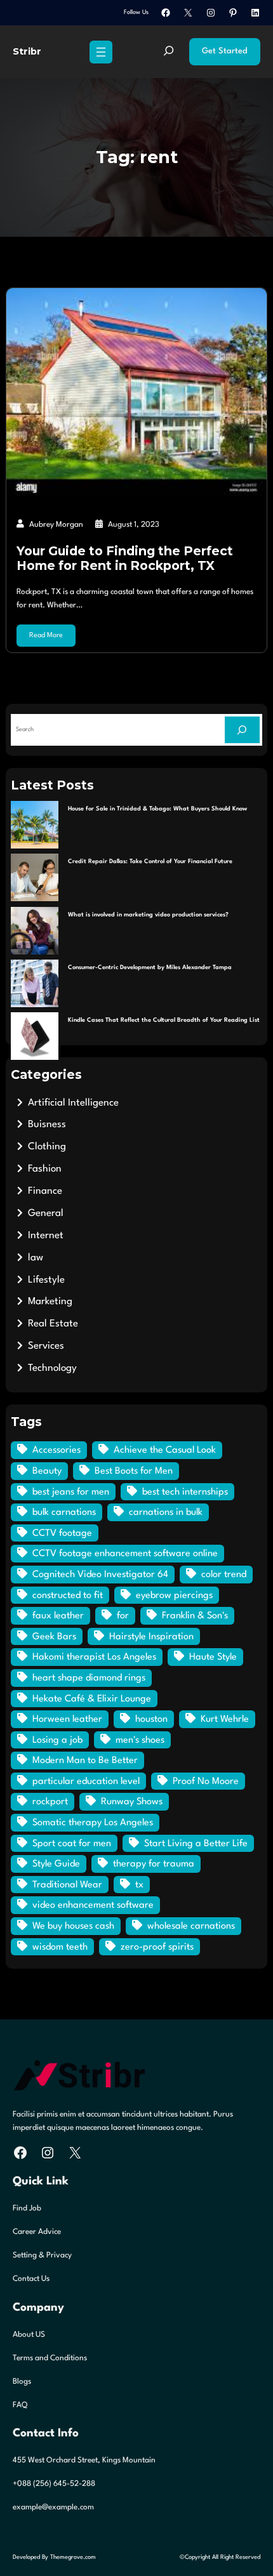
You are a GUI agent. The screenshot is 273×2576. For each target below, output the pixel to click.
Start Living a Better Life (196, 1844)
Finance (45, 1191)
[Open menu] (101, 52)
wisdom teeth (60, 1947)
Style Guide (56, 1864)
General (46, 1213)
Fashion (45, 1169)
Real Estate (53, 1324)
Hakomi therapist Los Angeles (94, 1657)
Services (46, 1346)
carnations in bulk (166, 1513)
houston (151, 1720)
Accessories (57, 1450)
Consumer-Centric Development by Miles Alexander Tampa (150, 968)
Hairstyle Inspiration (151, 1637)
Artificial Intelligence (73, 1103)
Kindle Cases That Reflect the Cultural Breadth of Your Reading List (164, 1020)
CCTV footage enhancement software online (125, 1554)
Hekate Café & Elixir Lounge (92, 1699)
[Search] (242, 730)
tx (139, 1885)
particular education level (86, 1782)
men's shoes (140, 1740)
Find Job (27, 2209)
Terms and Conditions (50, 2358)
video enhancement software (93, 1906)
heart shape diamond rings (89, 1678)
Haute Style (213, 1657)
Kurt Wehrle (225, 1720)
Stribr (27, 51)
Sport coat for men (72, 1844)
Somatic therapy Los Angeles (93, 1823)
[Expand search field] (169, 52)
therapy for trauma (154, 1864)
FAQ (20, 2405)
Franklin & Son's (195, 1616)
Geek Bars (54, 1637)
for (123, 1616)
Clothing (47, 1147)
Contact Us (31, 2279)
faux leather (58, 1616)
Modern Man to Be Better (85, 1761)
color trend (224, 1575)
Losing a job (57, 1740)
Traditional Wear (67, 1885)
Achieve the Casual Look (165, 1450)
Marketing (50, 1302)
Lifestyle (46, 1280)
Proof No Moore (206, 1782)
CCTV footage (62, 1534)
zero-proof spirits (157, 1947)
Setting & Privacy (42, 2256)
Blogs (22, 2382)
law (36, 1258)
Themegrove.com (73, 2557)
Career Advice (37, 2232)
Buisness (47, 1125)
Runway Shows (132, 1802)
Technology (52, 1368)
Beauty (47, 1471)
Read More (46, 636)
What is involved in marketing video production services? (148, 915)
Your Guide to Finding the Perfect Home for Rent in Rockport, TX (125, 558)
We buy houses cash (73, 1926)
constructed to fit (68, 1596)
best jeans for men (71, 1492)
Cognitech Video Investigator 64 (100, 1575)
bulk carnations (64, 1513)
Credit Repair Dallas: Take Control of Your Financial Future (150, 862)
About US (29, 2335)
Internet (46, 1236)
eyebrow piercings (174, 1596)
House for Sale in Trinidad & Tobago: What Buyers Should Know (157, 809)
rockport (50, 1802)
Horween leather (67, 1720)
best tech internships (185, 1492)
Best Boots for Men (134, 1471)
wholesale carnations (191, 1926)
